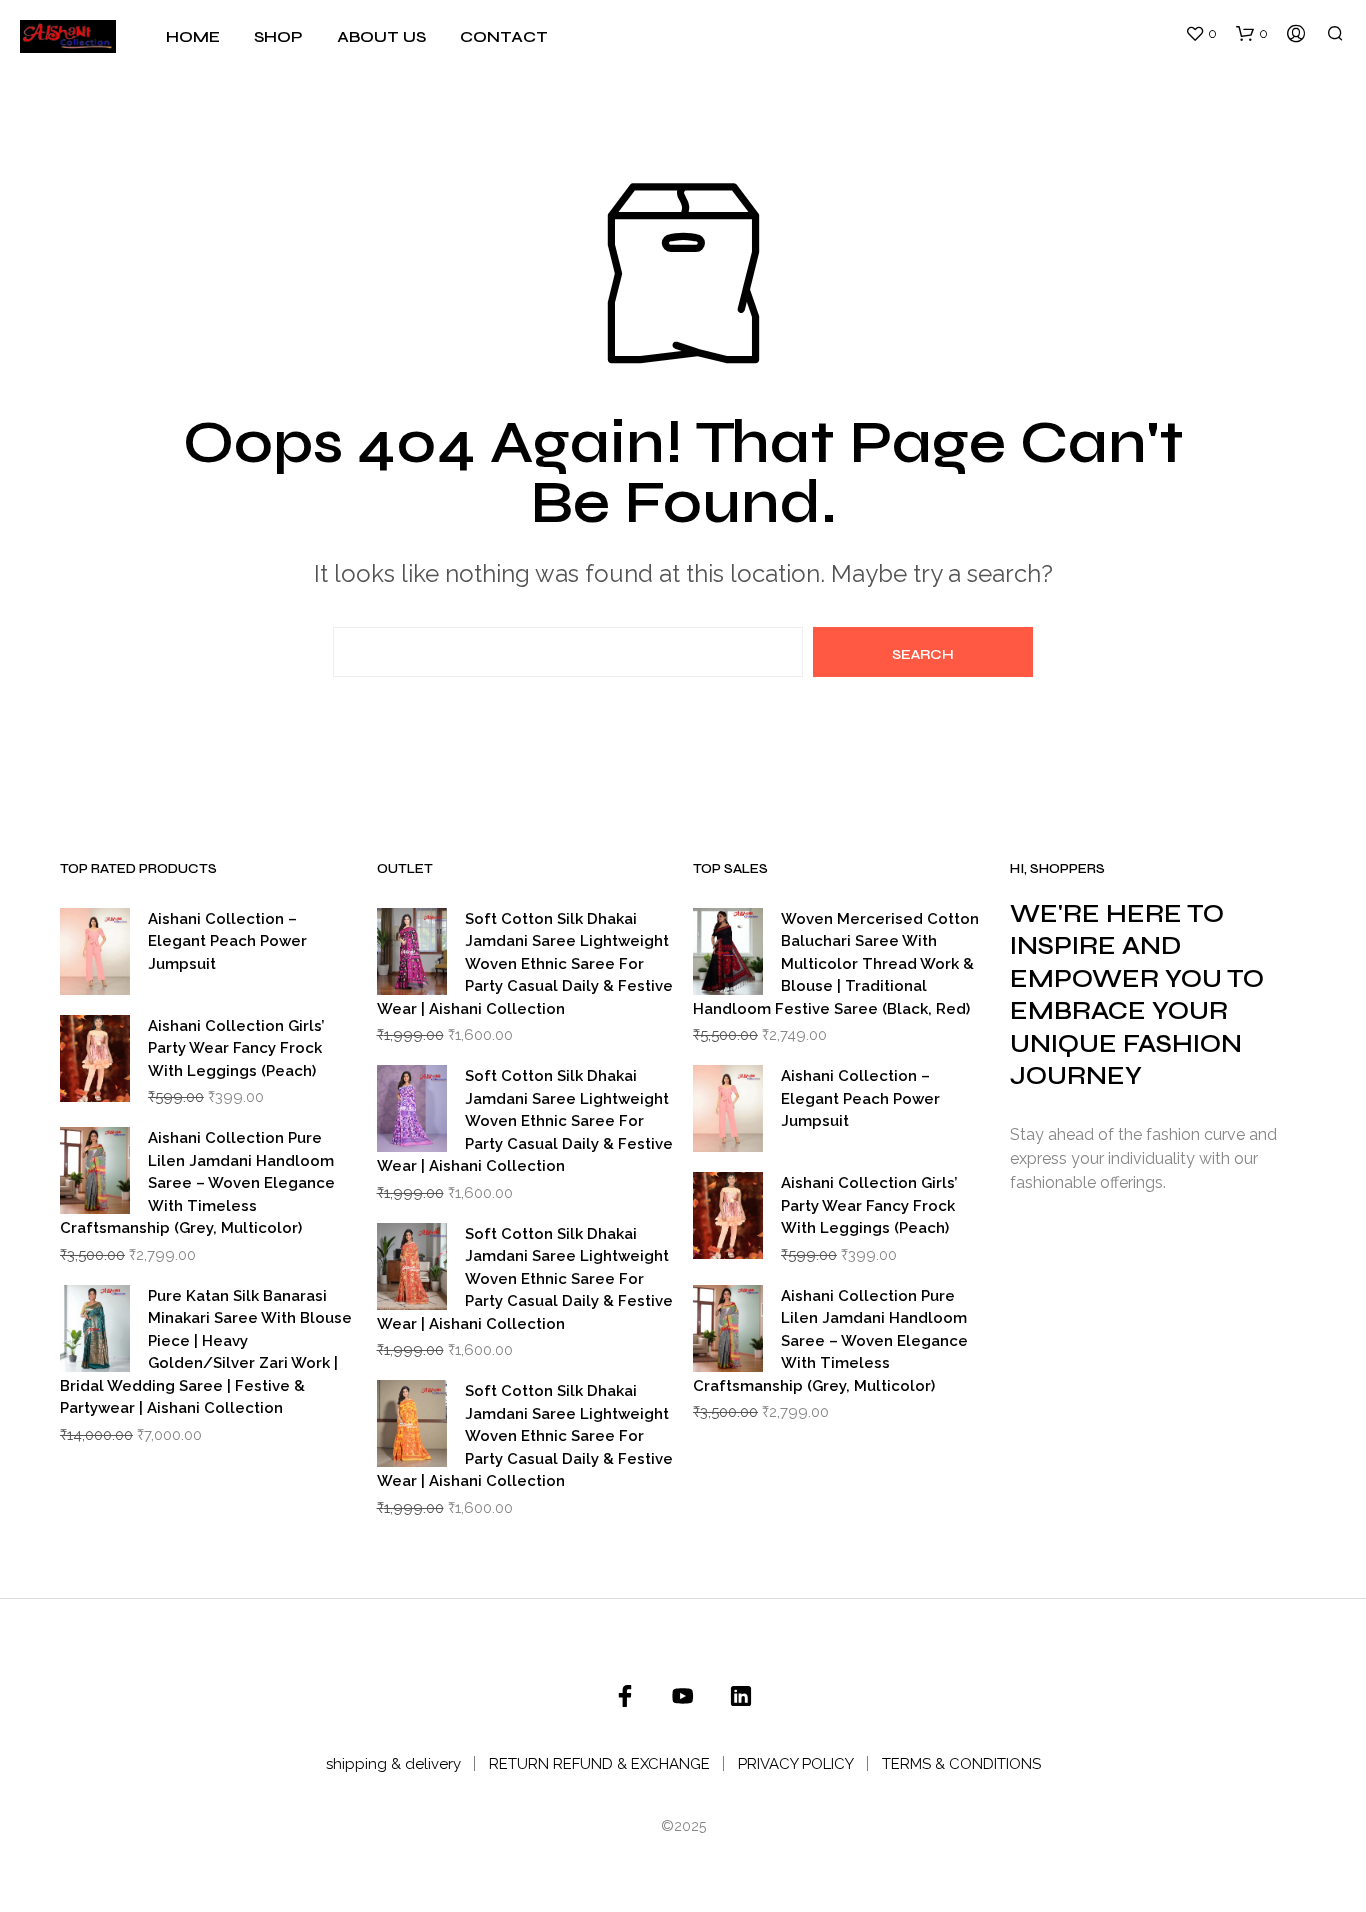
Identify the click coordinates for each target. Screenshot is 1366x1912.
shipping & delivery (393, 1764)
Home (193, 36)
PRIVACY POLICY (796, 1764)
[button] (1201, 34)
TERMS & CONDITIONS (961, 1764)
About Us (381, 36)
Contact (504, 36)
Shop (278, 36)
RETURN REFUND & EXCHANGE (599, 1764)
